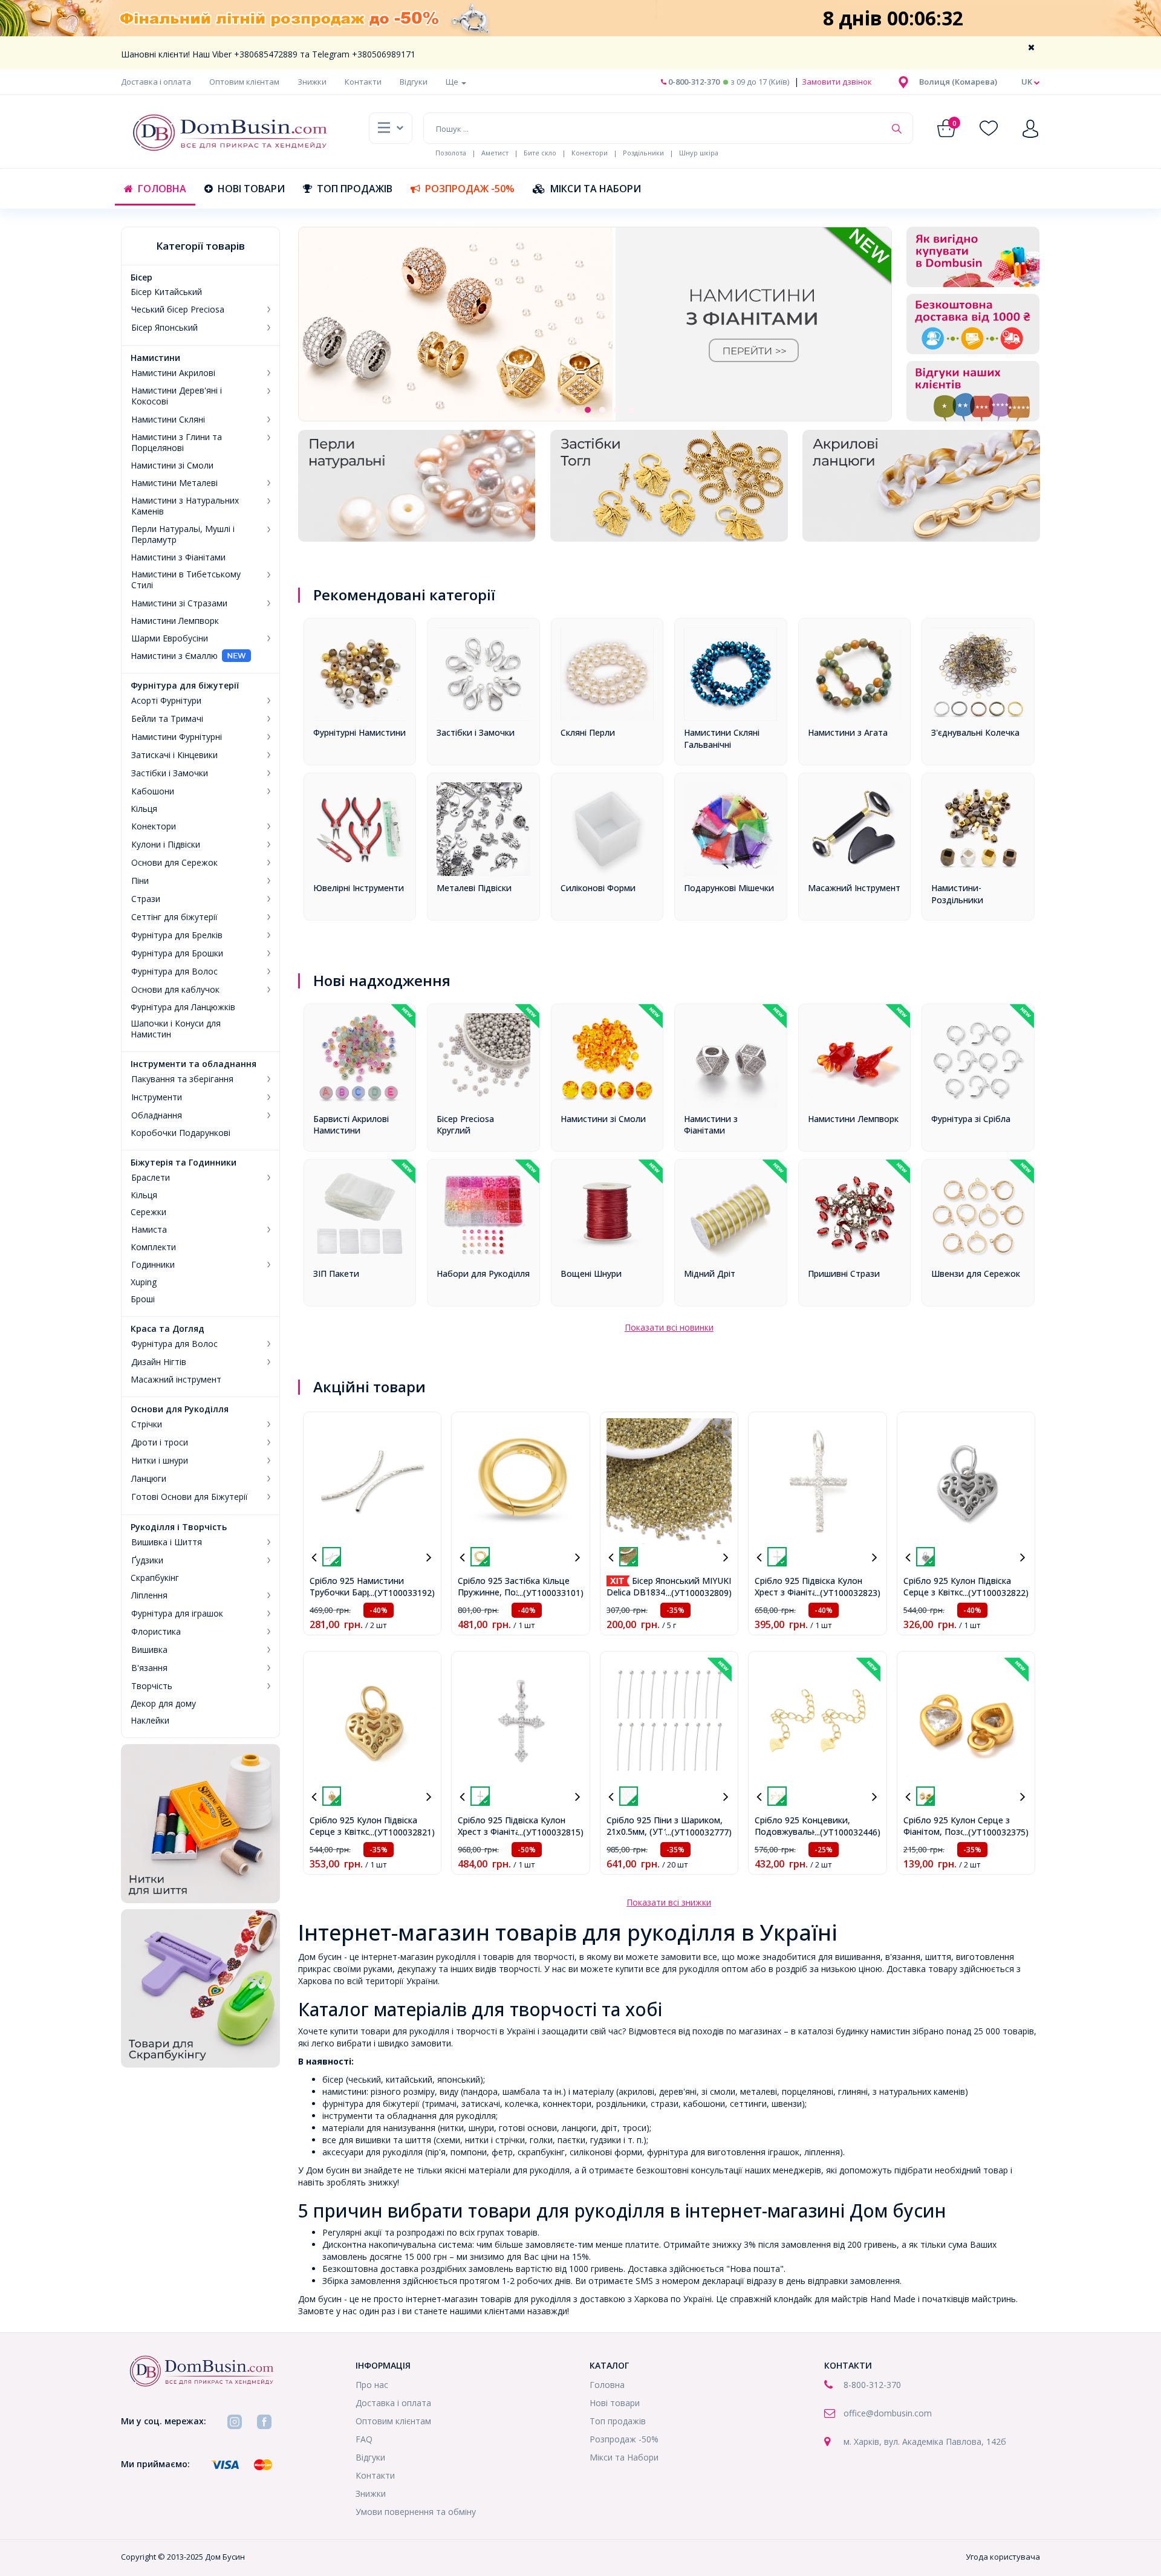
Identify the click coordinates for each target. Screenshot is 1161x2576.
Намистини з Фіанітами (178, 557)
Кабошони (153, 791)
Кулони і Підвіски (166, 845)
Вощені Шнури (591, 1273)
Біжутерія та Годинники (184, 1163)
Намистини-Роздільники (957, 894)
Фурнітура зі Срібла (971, 1119)
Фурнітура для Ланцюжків (183, 1007)
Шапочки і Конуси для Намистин (176, 1029)
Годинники (153, 1265)
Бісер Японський (164, 328)
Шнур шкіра (699, 153)
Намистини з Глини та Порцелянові (177, 443)
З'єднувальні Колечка (975, 732)
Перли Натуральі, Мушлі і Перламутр (183, 534)
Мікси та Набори (596, 189)
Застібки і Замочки (170, 773)
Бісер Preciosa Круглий (465, 1125)
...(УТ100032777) (699, 1832)
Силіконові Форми (598, 888)
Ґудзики (147, 1560)
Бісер (141, 277)
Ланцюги (149, 1479)
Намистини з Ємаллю (174, 656)
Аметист (495, 153)
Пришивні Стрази (844, 1273)
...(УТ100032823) (847, 1593)
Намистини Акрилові (173, 373)
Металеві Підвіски (474, 888)
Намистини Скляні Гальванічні (722, 738)
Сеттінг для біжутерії (174, 917)
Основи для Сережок (174, 863)
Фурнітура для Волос (174, 972)
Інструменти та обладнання (193, 1064)
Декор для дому (163, 1704)
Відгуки (414, 82)
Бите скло (540, 153)
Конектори (590, 153)
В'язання (149, 1668)
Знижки (312, 82)
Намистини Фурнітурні (177, 737)
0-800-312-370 (693, 82)
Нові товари (251, 189)
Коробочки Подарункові (180, 1133)
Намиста (149, 1230)
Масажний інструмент (176, 1380)
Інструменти (157, 1097)
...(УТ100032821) (402, 1832)
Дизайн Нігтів (159, 1362)
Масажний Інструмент (854, 888)
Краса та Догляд (167, 1329)
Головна (162, 189)
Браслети (151, 1178)
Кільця (144, 809)
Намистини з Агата (848, 732)
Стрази (146, 899)
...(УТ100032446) (847, 1832)
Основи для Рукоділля (180, 1409)
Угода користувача (1003, 2557)
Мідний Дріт (710, 1273)
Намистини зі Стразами (179, 603)
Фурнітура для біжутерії (185, 686)
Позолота (451, 153)
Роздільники (643, 153)
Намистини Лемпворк (175, 621)
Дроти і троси (160, 1442)
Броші (143, 1299)
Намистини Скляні (168, 420)
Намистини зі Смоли (172, 466)
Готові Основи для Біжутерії (190, 1497)
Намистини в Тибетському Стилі (186, 580)
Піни (140, 881)
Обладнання (157, 1115)
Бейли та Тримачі (167, 719)
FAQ (364, 2439)
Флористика (156, 1632)
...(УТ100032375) (996, 1832)
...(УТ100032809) (699, 1593)
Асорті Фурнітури (166, 701)
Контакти (363, 82)
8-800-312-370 (872, 2385)
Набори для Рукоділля (483, 1273)
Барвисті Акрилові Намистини (351, 1125)
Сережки (148, 1212)
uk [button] (1028, 82)
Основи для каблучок (175, 990)
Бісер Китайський (166, 292)
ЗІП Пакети (336, 1273)
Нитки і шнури (160, 1461)
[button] (958, 82)
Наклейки (150, 1721)
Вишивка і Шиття (167, 1542)
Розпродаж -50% (470, 189)
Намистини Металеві (174, 483)
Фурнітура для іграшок (177, 1614)
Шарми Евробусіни (170, 638)
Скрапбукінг (155, 1578)
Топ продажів (355, 189)
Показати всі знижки (669, 1902)
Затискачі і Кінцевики (174, 755)
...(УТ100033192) (402, 1593)
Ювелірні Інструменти (359, 888)
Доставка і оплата (156, 82)
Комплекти (153, 1247)
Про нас (372, 2385)
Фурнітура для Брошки (177, 953)
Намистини (155, 358)
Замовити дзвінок (836, 82)
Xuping (144, 1282)
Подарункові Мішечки (729, 888)
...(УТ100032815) (551, 1832)
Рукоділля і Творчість (179, 1527)
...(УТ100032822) (996, 1593)
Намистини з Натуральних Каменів (185, 506)
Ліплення (149, 1595)
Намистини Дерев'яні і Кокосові (177, 396)
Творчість (152, 1686)
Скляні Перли (588, 732)
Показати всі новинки (669, 1327)
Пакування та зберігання (182, 1079)
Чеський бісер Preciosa (178, 310)
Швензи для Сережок (976, 1273)
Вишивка (149, 1650)
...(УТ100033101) (551, 1593)
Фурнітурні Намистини (359, 732)
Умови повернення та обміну (416, 2512)
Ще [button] (453, 82)
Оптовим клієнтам (244, 82)
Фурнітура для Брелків (177, 935)
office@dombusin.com (888, 2413)
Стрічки (147, 1424)
